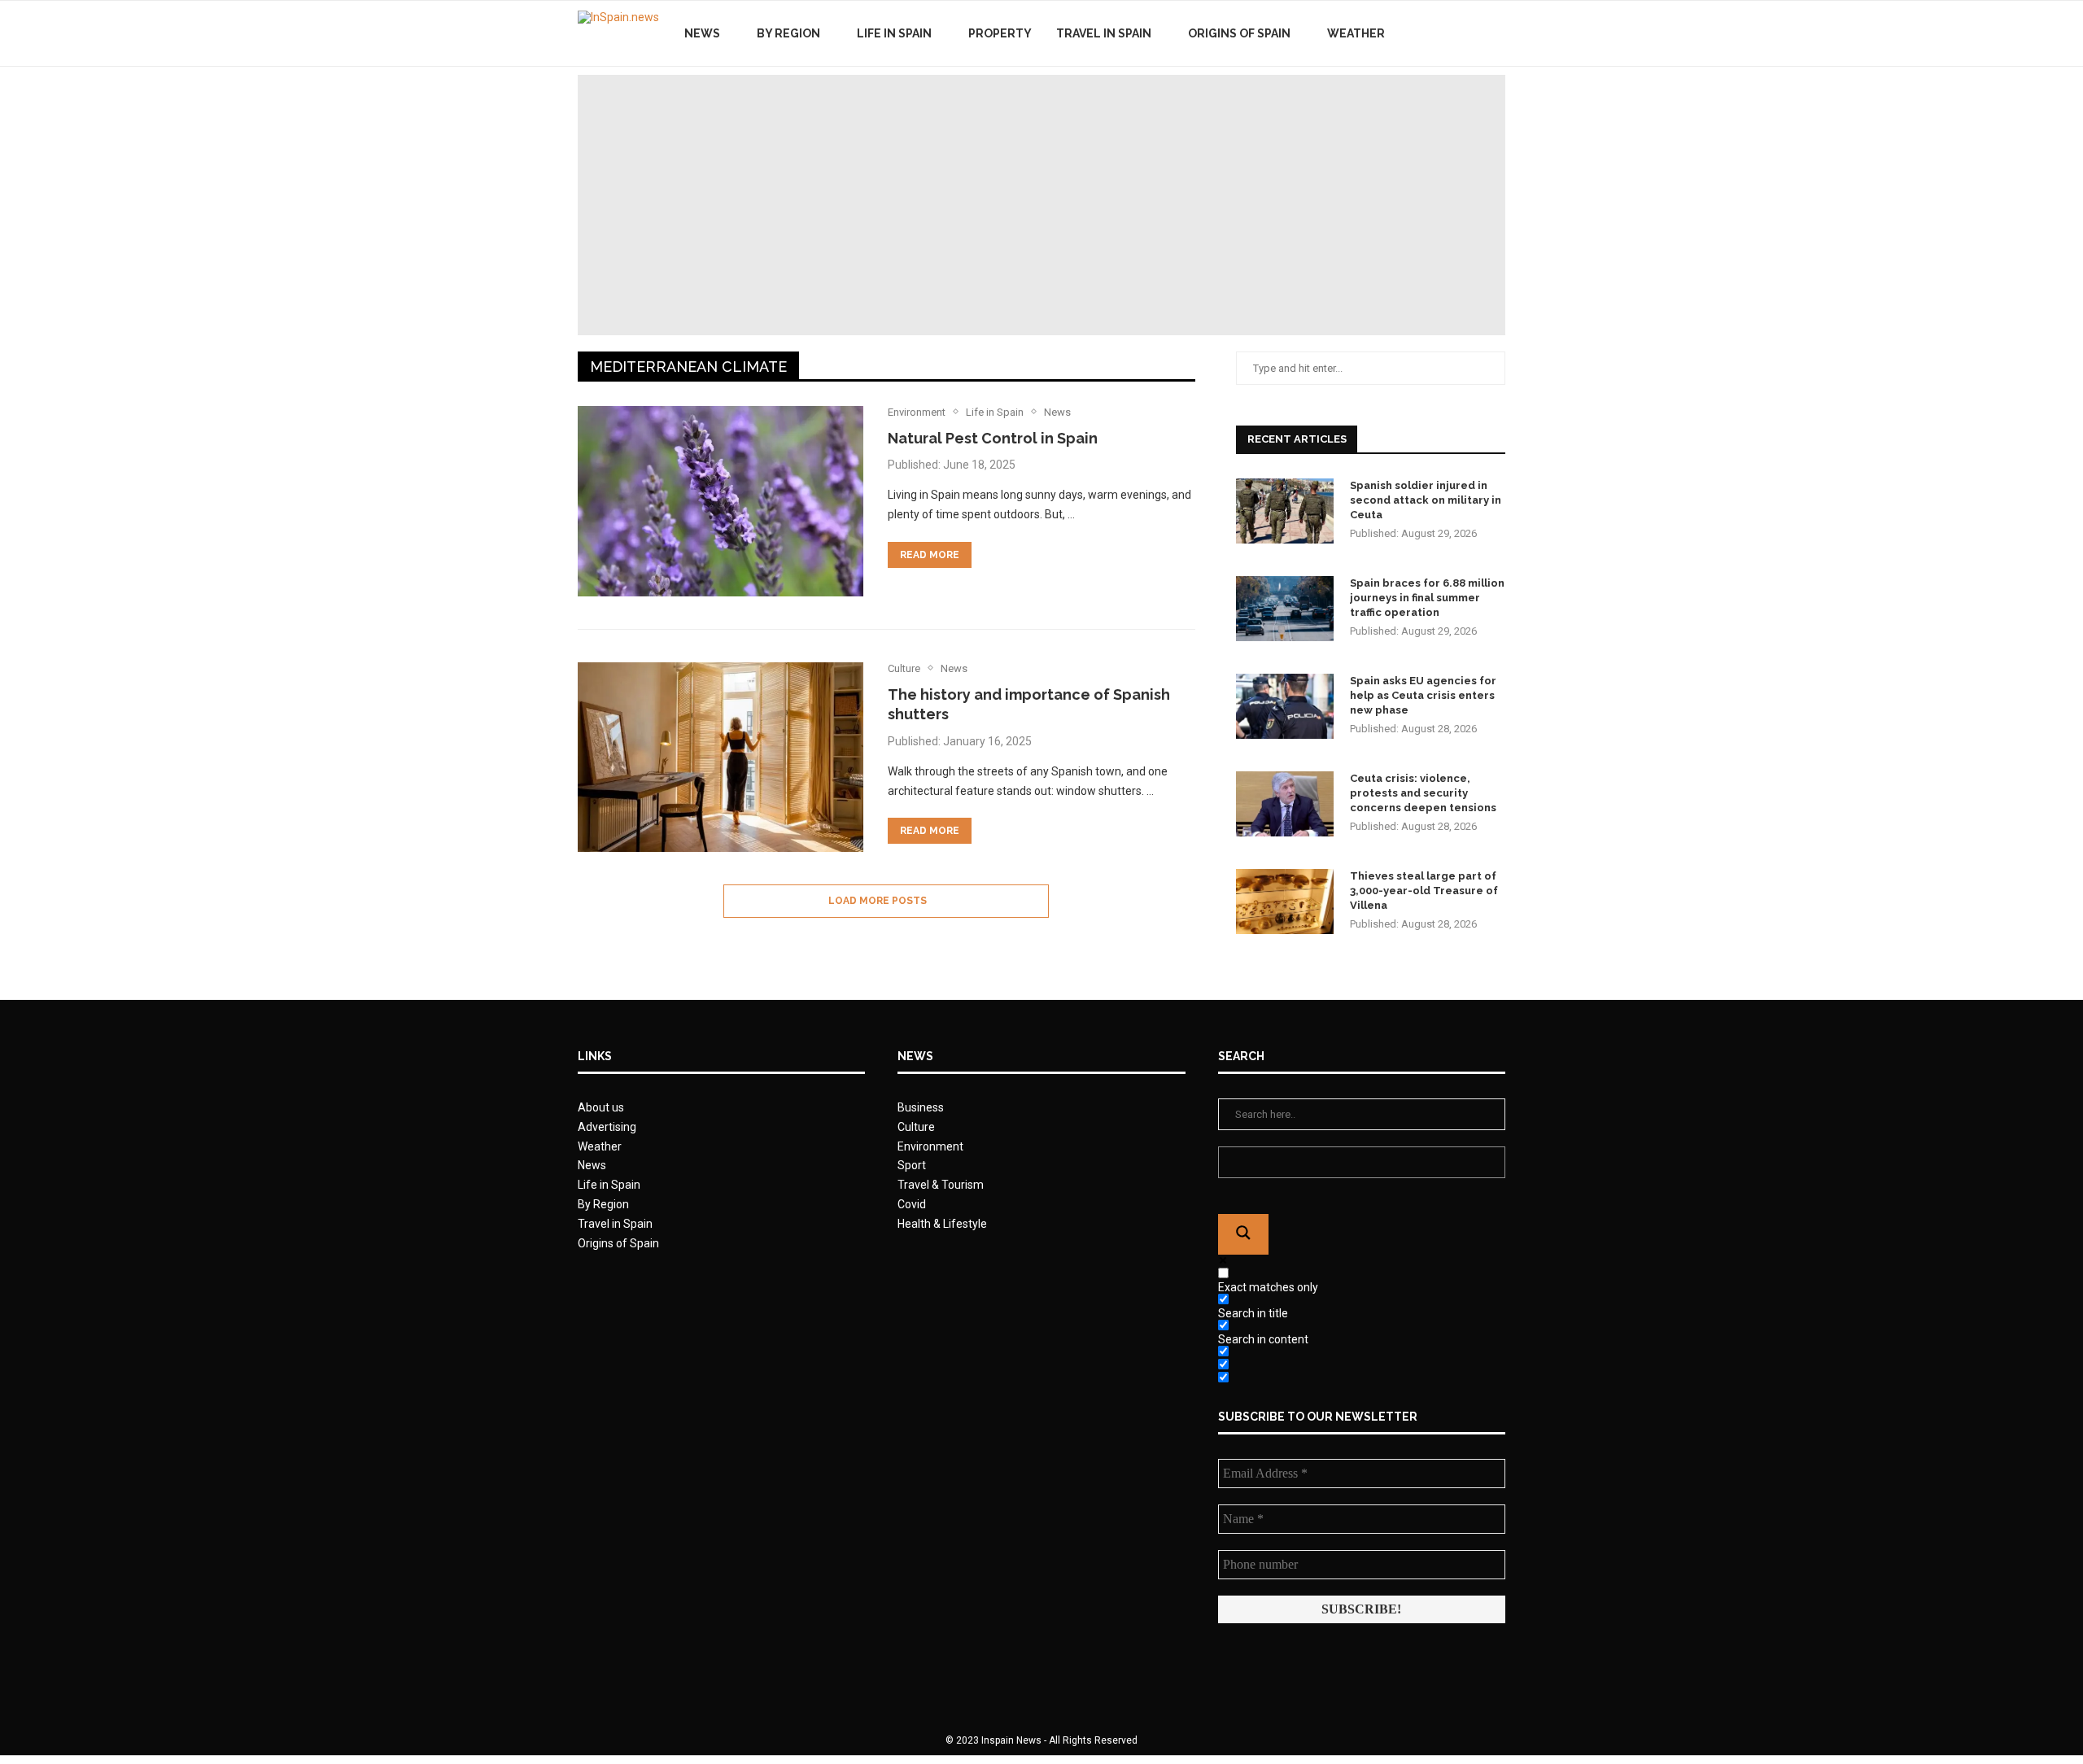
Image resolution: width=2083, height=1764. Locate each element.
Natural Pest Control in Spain (993, 438)
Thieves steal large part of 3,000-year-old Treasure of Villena (1424, 891)
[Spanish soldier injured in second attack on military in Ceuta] (1285, 511)
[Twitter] (1455, 33)
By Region (788, 33)
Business (921, 1107)
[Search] (1497, 33)
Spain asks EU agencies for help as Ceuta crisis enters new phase (1423, 695)
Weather (1356, 33)
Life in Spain (894, 33)
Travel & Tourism (941, 1185)
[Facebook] (1438, 33)
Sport (912, 1165)
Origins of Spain (1239, 33)
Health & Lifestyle (942, 1224)
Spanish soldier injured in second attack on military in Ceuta (1426, 500)
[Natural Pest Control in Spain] (721, 501)
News (702, 33)
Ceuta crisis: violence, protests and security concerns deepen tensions (1423, 793)
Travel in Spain (1104, 33)
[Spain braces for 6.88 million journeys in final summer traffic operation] (1285, 609)
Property (1000, 33)
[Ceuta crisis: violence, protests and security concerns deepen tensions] (1285, 804)
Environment (930, 1146)
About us (601, 1107)
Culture (916, 1127)
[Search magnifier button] (1243, 1234)
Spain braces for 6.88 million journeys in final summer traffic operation (1427, 598)
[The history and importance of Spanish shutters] (721, 758)
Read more (930, 555)
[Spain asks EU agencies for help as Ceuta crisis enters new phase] (1285, 706)
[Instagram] (1472, 33)
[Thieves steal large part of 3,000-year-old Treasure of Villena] (1285, 902)
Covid (912, 1204)
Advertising (607, 1127)
